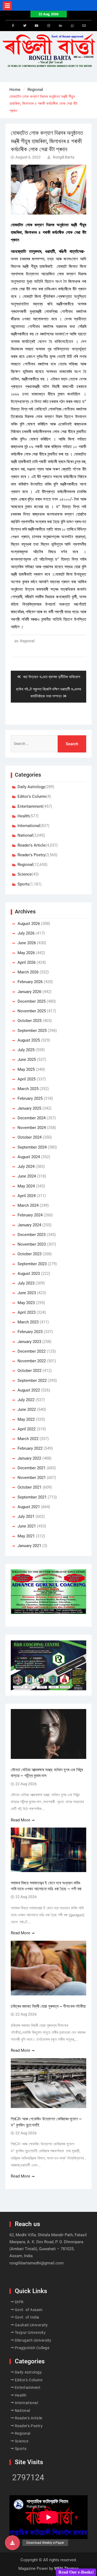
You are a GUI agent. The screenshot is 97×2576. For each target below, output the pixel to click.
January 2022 (29, 1458)
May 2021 (26, 1536)
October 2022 (30, 1371)
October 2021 (30, 1487)
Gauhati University (31, 2325)
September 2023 (32, 1264)
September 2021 (32, 1497)
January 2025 (29, 1108)
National (25, 835)
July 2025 (26, 1050)
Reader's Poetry (31, 855)
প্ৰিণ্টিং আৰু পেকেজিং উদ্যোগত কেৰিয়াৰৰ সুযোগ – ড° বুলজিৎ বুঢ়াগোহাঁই (46, 2122)
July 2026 (26, 933)
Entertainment (30, 806)
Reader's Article (32, 845)
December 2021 (32, 1468)
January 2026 (29, 992)
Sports (23, 884)
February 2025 (30, 1098)
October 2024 (30, 1137)
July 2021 (26, 1516)
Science (25, 874)
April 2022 (27, 1429)
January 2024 (29, 1225)
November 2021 (32, 1478)
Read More (20, 1820)
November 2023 (32, 1244)
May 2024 (26, 1186)
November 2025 (32, 1011)
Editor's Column (32, 796)
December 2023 (32, 1235)
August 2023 (29, 1274)
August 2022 (29, 1390)
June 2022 (27, 1409)
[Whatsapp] (72, 26)
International (29, 826)
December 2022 (32, 1351)
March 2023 (28, 1322)
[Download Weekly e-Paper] (12, 2543)
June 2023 (27, 1293)
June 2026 (27, 943)
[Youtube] (37, 26)
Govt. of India (27, 2317)
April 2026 (27, 962)
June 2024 (27, 1176)
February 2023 (30, 1332)
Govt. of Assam (29, 2310)
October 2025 (30, 1021)
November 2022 (32, 1361)
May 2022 (26, 1419)
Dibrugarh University (33, 2340)
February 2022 (30, 1448)
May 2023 (26, 1303)
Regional (27, 641)
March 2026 (28, 972)
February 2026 (30, 982)
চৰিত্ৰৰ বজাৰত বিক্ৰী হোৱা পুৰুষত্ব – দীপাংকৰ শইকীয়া (48, 2006)
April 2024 (27, 1196)
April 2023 (27, 1312)
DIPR (19, 2302)
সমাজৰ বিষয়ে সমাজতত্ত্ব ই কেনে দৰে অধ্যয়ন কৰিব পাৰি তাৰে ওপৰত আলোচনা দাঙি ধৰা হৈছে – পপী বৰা (46, 1886)
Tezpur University (30, 2333)
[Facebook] (13, 26)
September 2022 (32, 1381)
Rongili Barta (64, 157)
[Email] (84, 26)
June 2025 (27, 1060)
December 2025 (32, 1001)
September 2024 (32, 1147)
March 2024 (28, 1205)
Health (23, 816)
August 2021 (29, 1507)
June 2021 (27, 1526)
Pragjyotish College (32, 2348)
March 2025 (28, 1089)
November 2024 (32, 1128)
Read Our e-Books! (76, 2572)
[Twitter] (25, 26)
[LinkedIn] (60, 26)
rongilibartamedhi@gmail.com (37, 2263)
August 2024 (29, 1157)
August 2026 (29, 924)
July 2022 (26, 1400)
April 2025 (27, 1079)
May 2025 (26, 1069)
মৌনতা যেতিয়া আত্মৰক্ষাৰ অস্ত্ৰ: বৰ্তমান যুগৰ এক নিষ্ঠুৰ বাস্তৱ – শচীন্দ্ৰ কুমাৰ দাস (47, 1773)
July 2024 (26, 1167)
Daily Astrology (31, 787)
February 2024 (30, 1215)
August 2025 (29, 1040)
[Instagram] (48, 26)
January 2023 (29, 1342)
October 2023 (30, 1254)
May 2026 (26, 953)
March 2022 (28, 1439)
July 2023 (26, 1283)
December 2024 (32, 1118)
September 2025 (32, 1031)
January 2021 (29, 1546)
